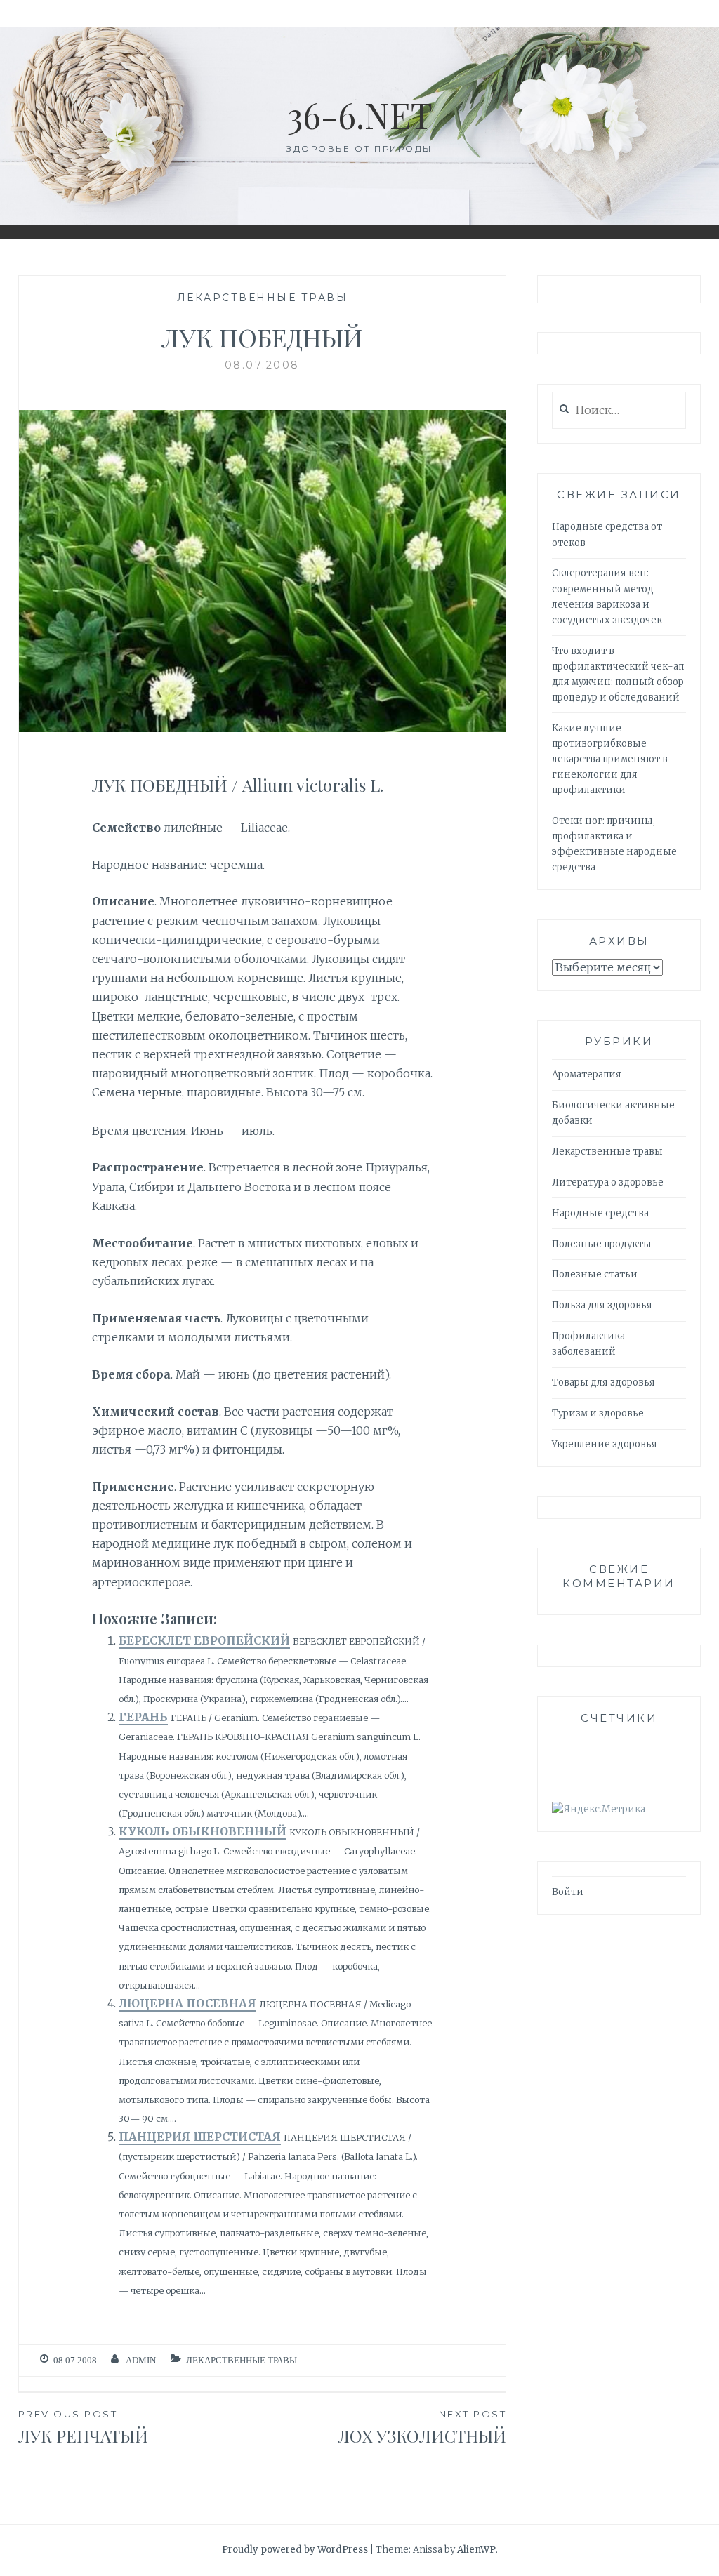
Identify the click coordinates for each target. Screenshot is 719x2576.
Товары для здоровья (603, 1382)
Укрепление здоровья (605, 1444)
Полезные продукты (602, 1244)
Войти (568, 1892)
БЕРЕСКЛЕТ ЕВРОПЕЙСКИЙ (204, 1640)
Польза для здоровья (602, 1305)
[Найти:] (619, 411)
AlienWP (476, 2550)
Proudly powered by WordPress (295, 2550)
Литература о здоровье (608, 1182)
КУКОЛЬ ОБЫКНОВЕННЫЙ (203, 1831)
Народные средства (600, 1213)
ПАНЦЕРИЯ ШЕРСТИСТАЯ (200, 2137)
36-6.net (360, 115)
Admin (141, 2360)
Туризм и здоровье (598, 1413)
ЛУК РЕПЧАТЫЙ (83, 2428)
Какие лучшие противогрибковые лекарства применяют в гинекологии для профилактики (610, 759)
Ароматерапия (587, 1074)
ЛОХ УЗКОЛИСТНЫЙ (422, 2428)
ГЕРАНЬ (143, 1717)
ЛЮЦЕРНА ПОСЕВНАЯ (187, 2003)
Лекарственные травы (263, 298)
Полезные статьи (595, 1274)
